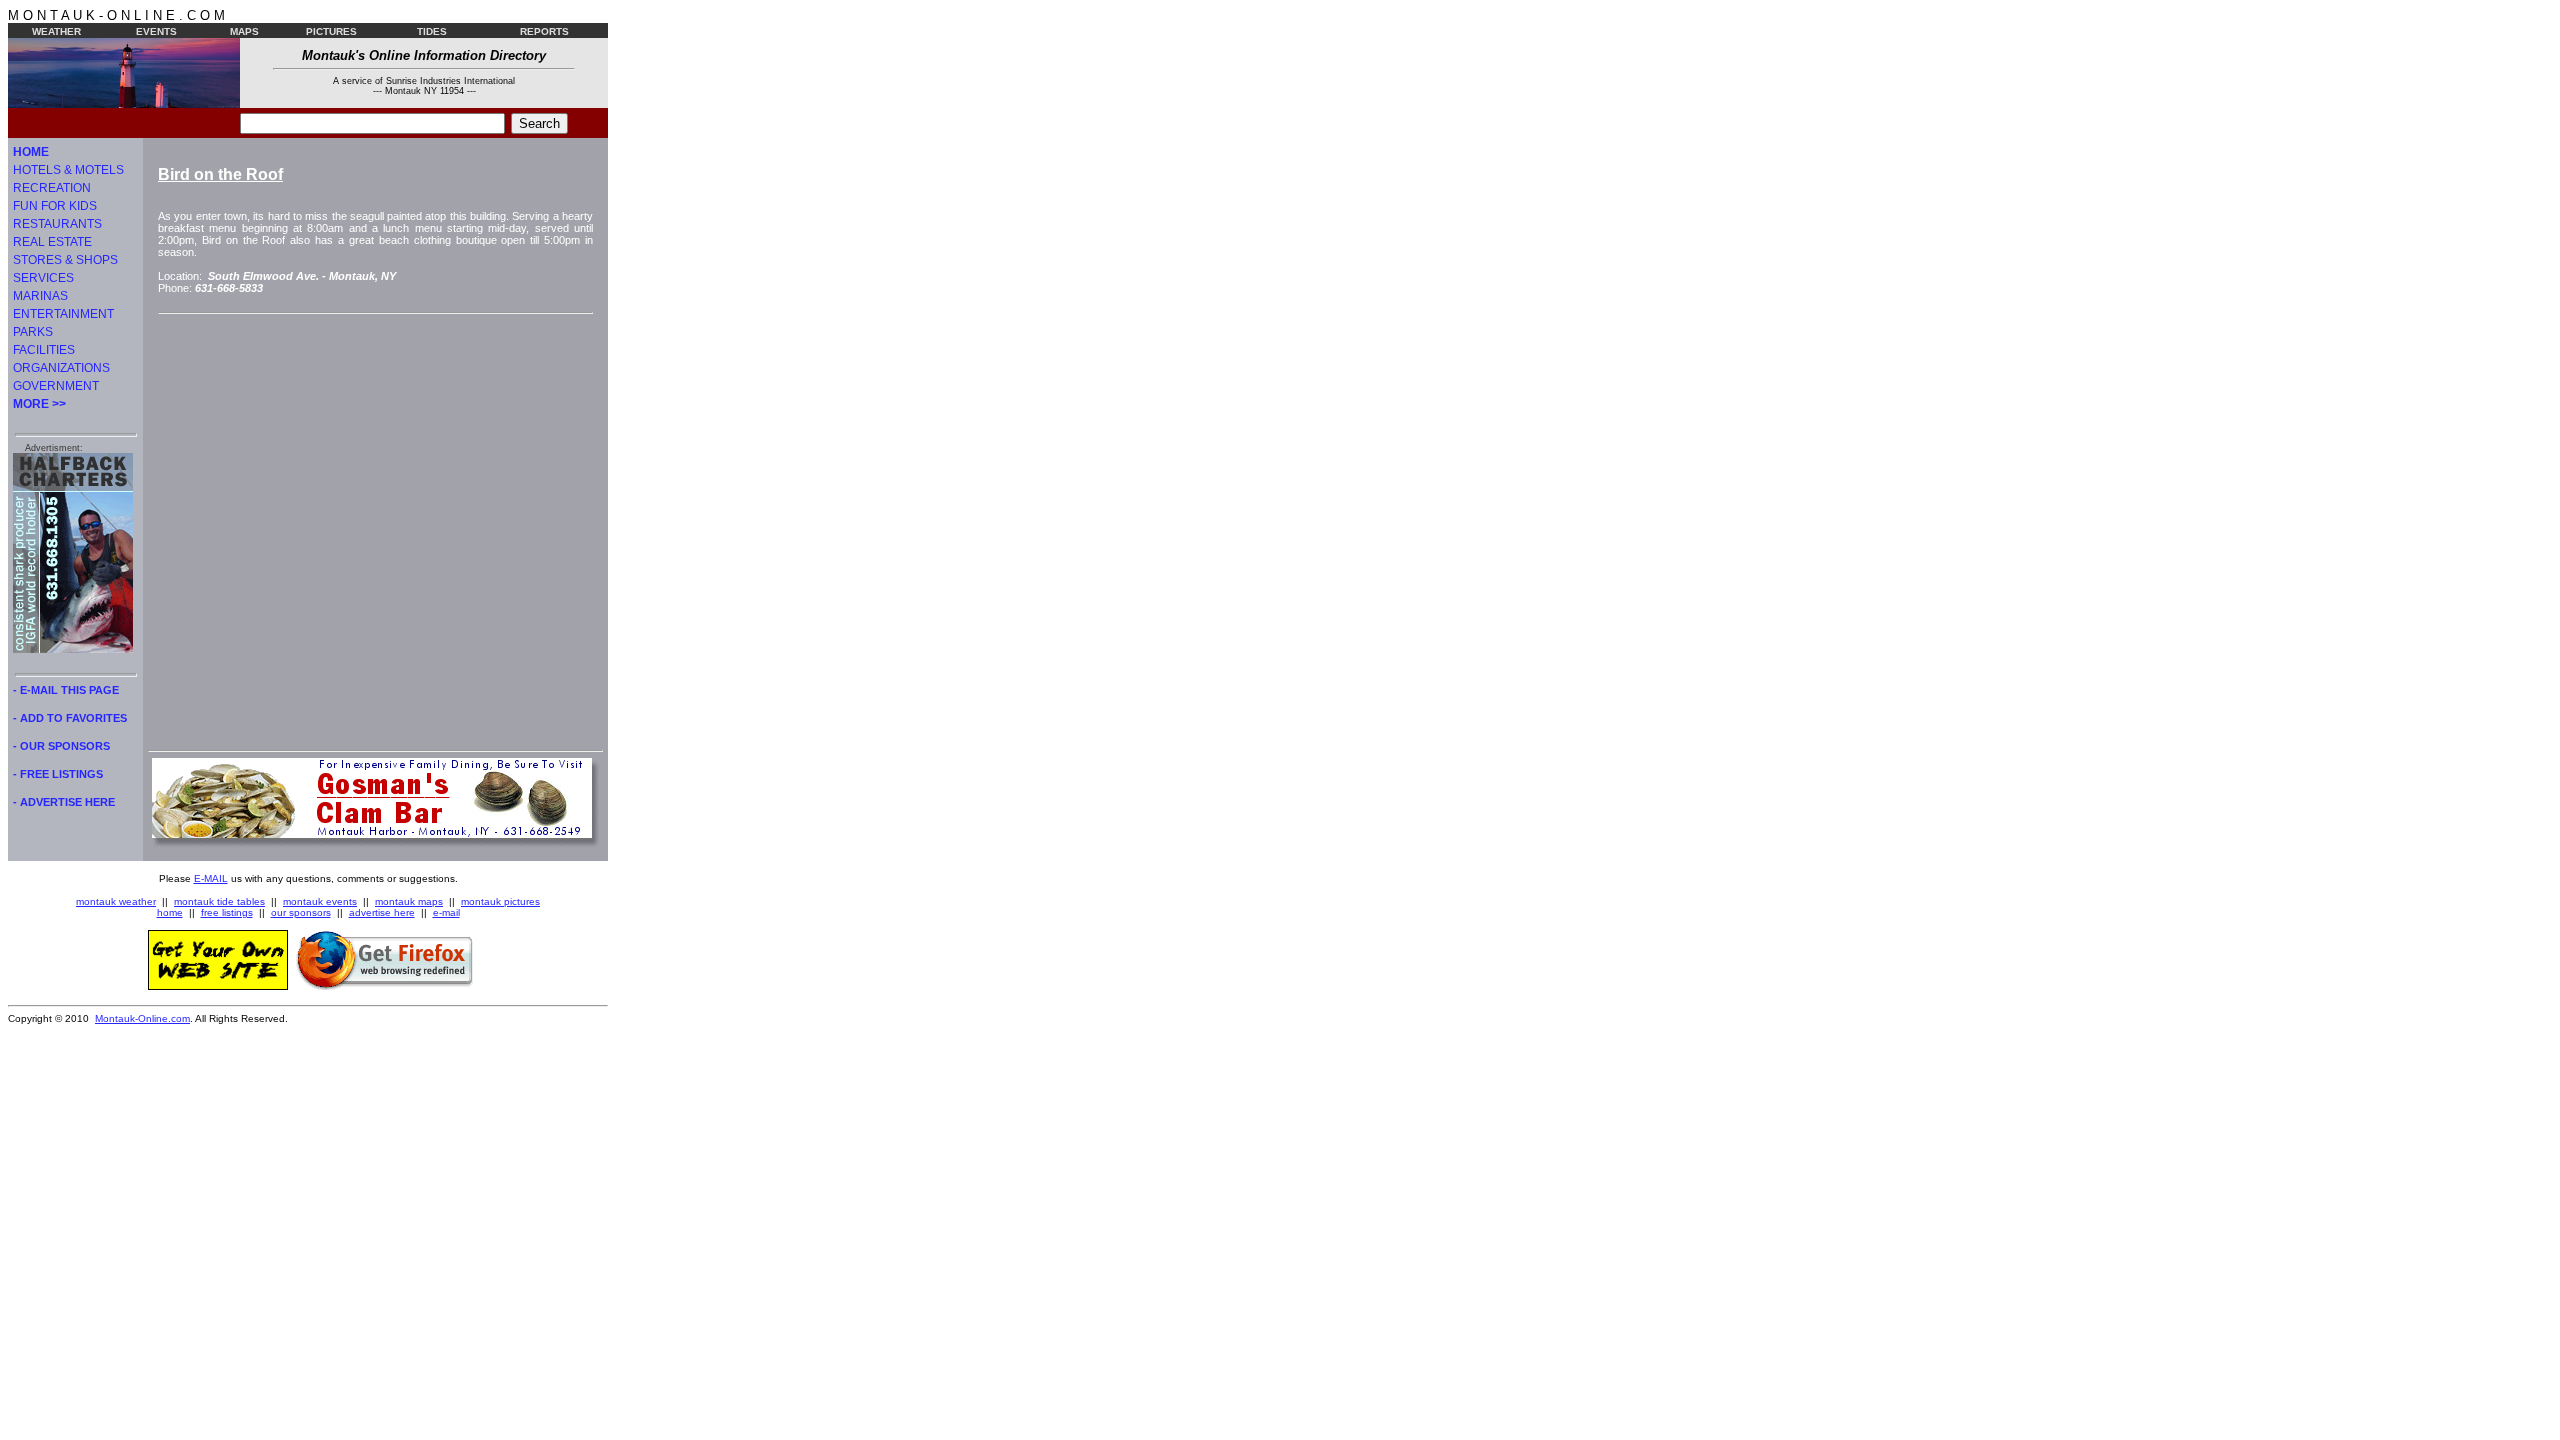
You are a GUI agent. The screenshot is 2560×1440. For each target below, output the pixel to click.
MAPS (244, 31)
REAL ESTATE (52, 242)
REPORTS (544, 31)
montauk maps (409, 901)
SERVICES (43, 278)
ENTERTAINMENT (63, 314)
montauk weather (116, 901)
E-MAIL (211, 878)
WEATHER (56, 31)
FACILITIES (44, 350)
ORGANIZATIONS (61, 368)
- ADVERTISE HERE (64, 802)
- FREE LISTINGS (58, 774)
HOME (31, 152)
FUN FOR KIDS (55, 206)
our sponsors (301, 912)
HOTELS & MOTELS (68, 170)
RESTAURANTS (57, 224)
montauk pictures (500, 901)
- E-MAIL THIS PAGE (66, 690)
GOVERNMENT (56, 386)
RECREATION (52, 188)
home (170, 912)
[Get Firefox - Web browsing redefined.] (385, 986)
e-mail (446, 912)
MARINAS (40, 296)
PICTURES (331, 31)
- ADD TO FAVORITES (70, 718)
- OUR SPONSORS (61, 746)
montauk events (320, 901)
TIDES (432, 31)
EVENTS (156, 31)
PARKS (33, 332)
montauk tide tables (219, 901)
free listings (227, 912)
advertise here (382, 912)
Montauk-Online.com (142, 1018)
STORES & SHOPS (65, 260)
